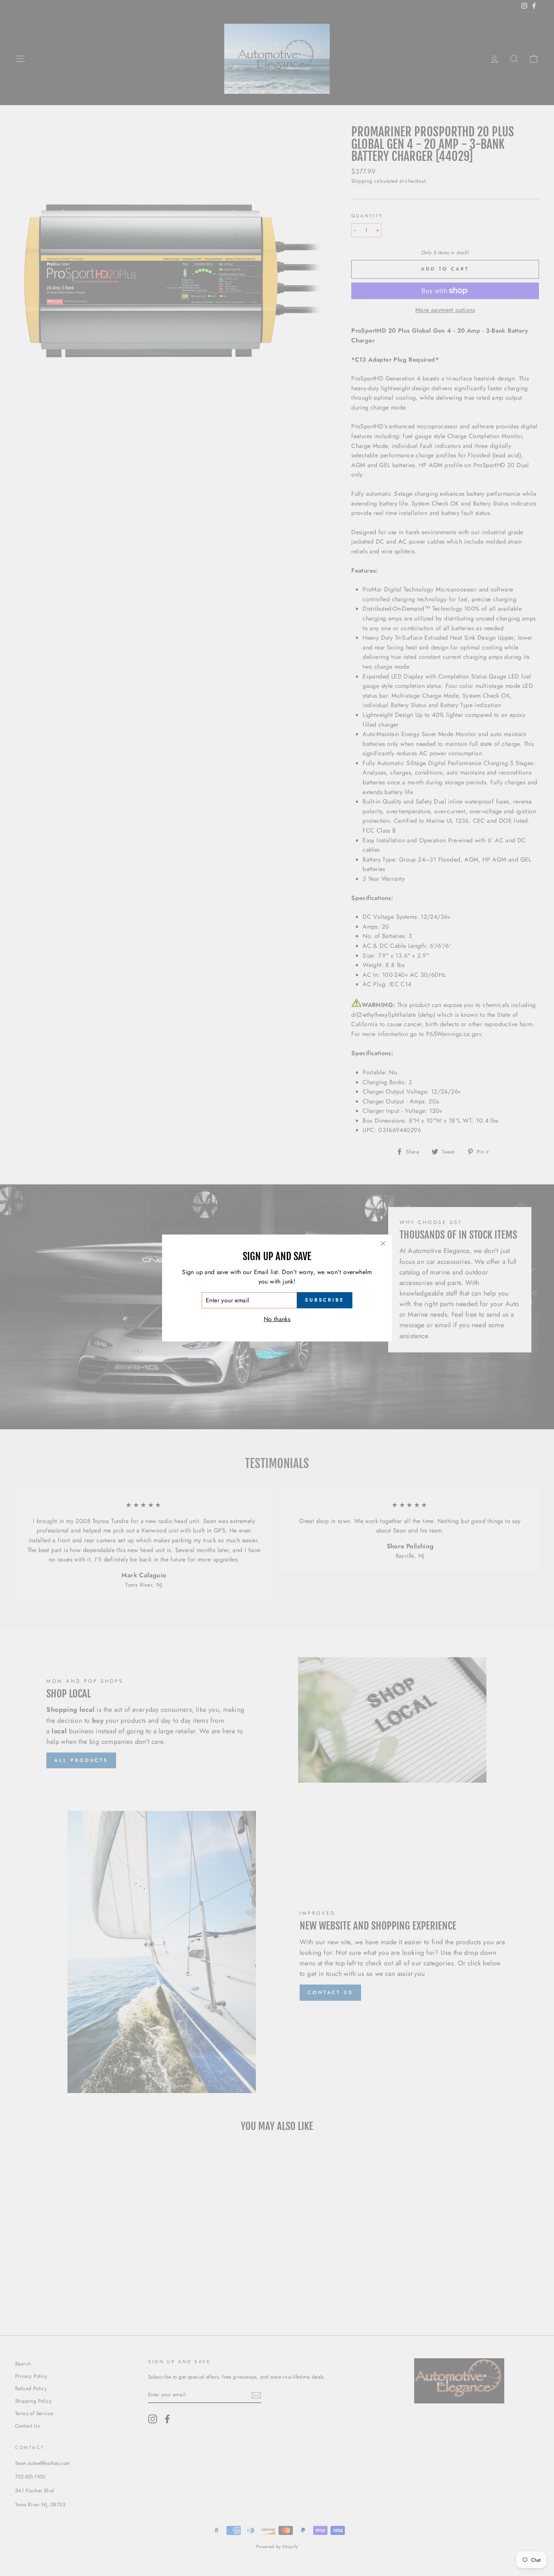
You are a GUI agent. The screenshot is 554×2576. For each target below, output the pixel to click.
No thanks (277, 1319)
